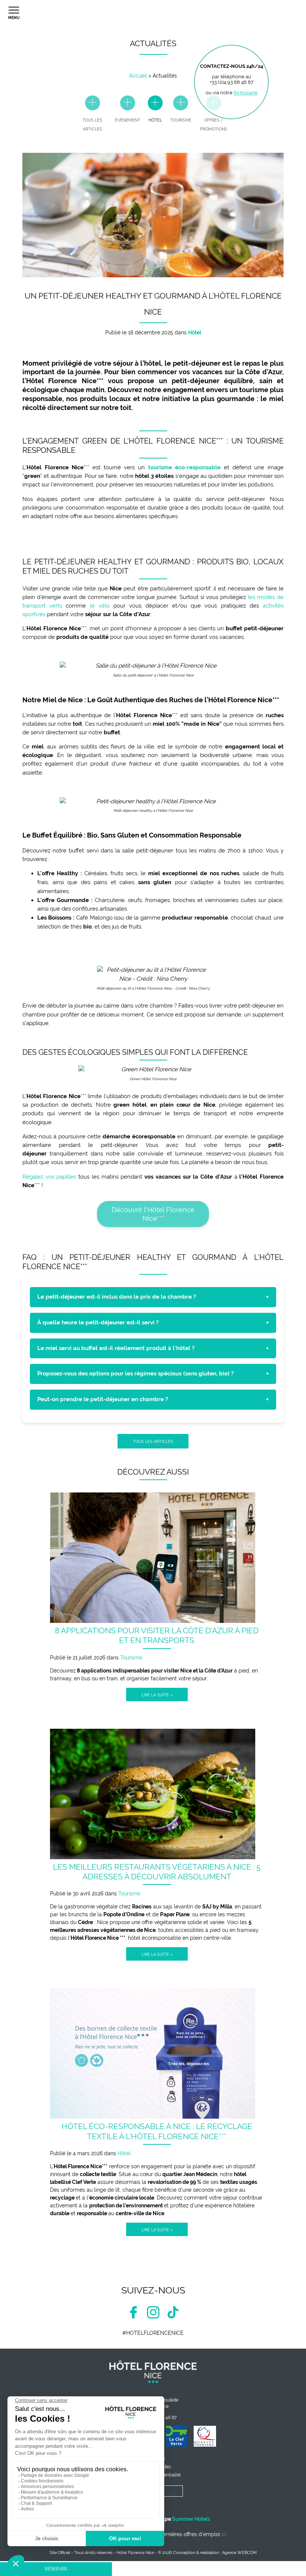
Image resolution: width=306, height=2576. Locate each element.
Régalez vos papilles (49, 1177)
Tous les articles (153, 1441)
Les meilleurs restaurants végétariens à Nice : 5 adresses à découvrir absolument (157, 1872)
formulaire (246, 93)
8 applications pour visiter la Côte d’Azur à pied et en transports (157, 1635)
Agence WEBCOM (239, 2553)
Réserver (56, 2569)
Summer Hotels (191, 2519)
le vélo (100, 606)
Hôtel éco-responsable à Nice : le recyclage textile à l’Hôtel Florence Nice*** (157, 2131)
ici (224, 2534)
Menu (14, 18)
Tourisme (131, 1658)
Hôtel (124, 2153)
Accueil (138, 76)
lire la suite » (157, 1695)
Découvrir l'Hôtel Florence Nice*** (153, 1214)
